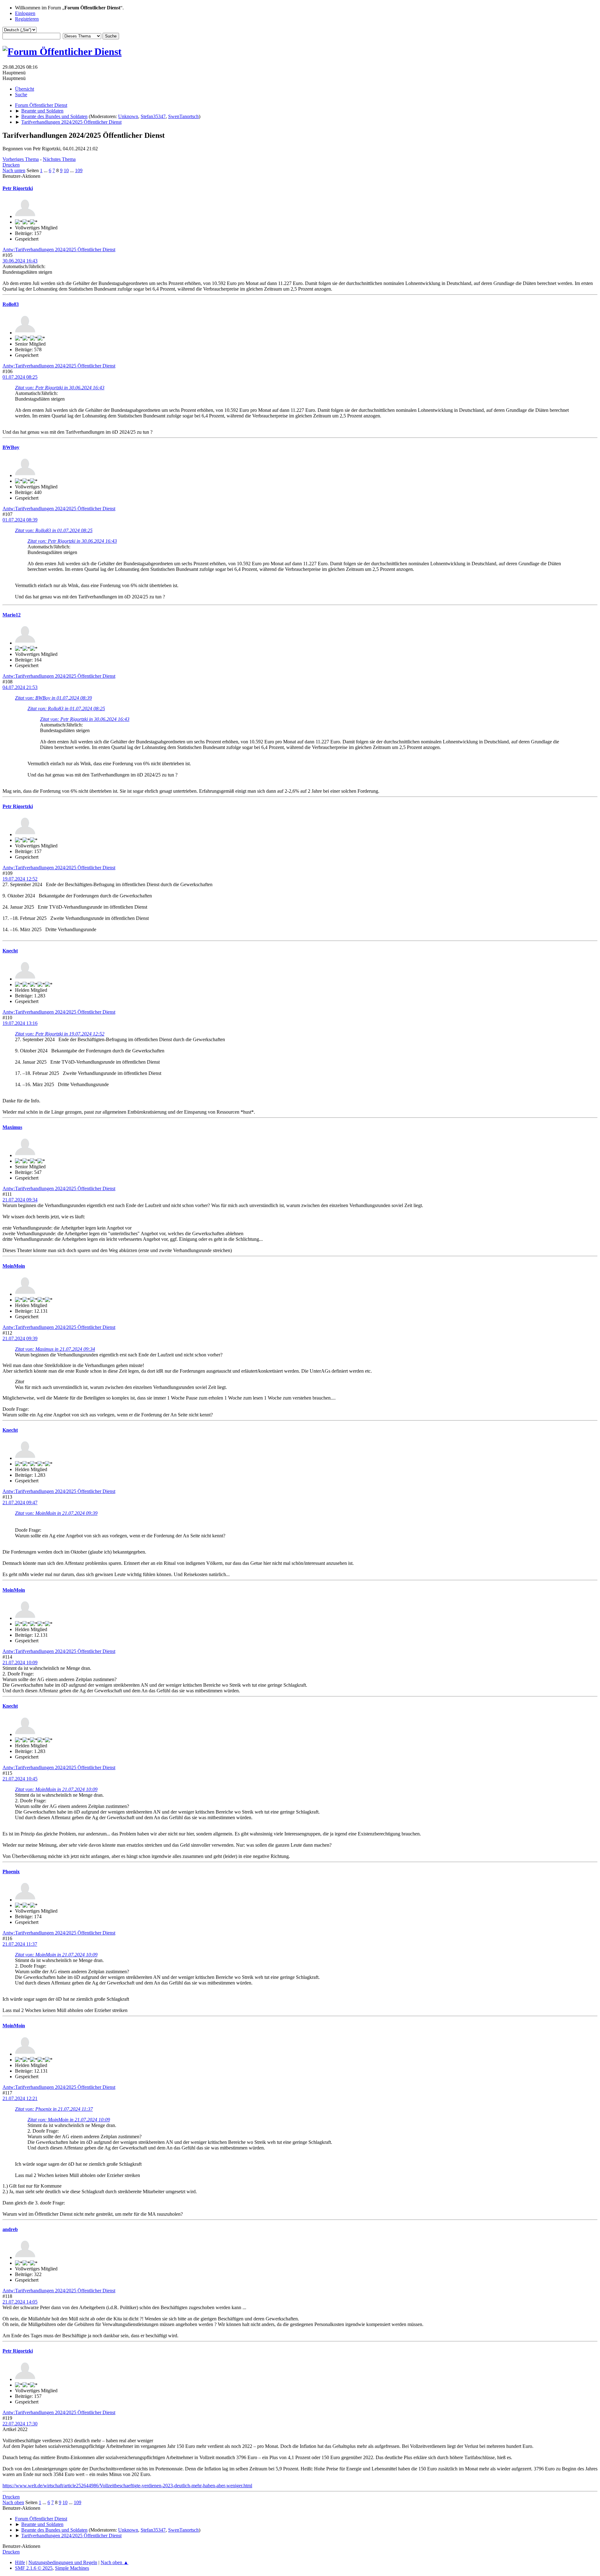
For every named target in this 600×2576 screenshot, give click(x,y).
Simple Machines (72, 2568)
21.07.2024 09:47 (20, 1503)
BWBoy (11, 447)
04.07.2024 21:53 (20, 687)
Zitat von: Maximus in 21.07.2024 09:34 (55, 1349)
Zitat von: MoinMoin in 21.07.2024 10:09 (56, 1789)
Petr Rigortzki (18, 188)
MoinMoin (14, 1266)
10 (66, 170)
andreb (10, 2229)
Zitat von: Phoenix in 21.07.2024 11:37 (54, 2109)
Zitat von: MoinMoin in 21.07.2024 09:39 (56, 1513)
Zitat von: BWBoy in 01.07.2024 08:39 (53, 698)
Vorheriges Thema (21, 159)
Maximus (12, 1127)
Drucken (11, 165)
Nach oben (13, 2502)
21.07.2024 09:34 (20, 1200)
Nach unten (14, 170)
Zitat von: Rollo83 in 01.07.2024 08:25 (54, 530)
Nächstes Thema (59, 159)
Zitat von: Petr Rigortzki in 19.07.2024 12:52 (60, 1034)
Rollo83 (11, 304)
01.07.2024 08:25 (20, 377)
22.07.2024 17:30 (20, 2424)
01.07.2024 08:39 (20, 520)
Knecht (10, 951)
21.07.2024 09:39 (20, 1338)
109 (79, 170)
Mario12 (12, 615)
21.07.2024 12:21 (20, 2098)
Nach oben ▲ (115, 2562)
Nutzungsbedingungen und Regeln (63, 2562)
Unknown (128, 116)
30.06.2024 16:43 (20, 261)
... (46, 170)
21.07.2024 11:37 (20, 1944)
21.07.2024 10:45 (20, 1779)
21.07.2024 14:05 (20, 2302)
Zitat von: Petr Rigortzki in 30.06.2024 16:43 (60, 388)
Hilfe (20, 2562)
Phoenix (11, 1872)
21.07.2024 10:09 (20, 1662)
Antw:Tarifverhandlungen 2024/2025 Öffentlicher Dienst (59, 250)
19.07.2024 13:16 (20, 1023)
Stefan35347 (153, 116)
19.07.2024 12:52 (20, 879)
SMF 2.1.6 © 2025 (34, 2568)
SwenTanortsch (183, 116)
